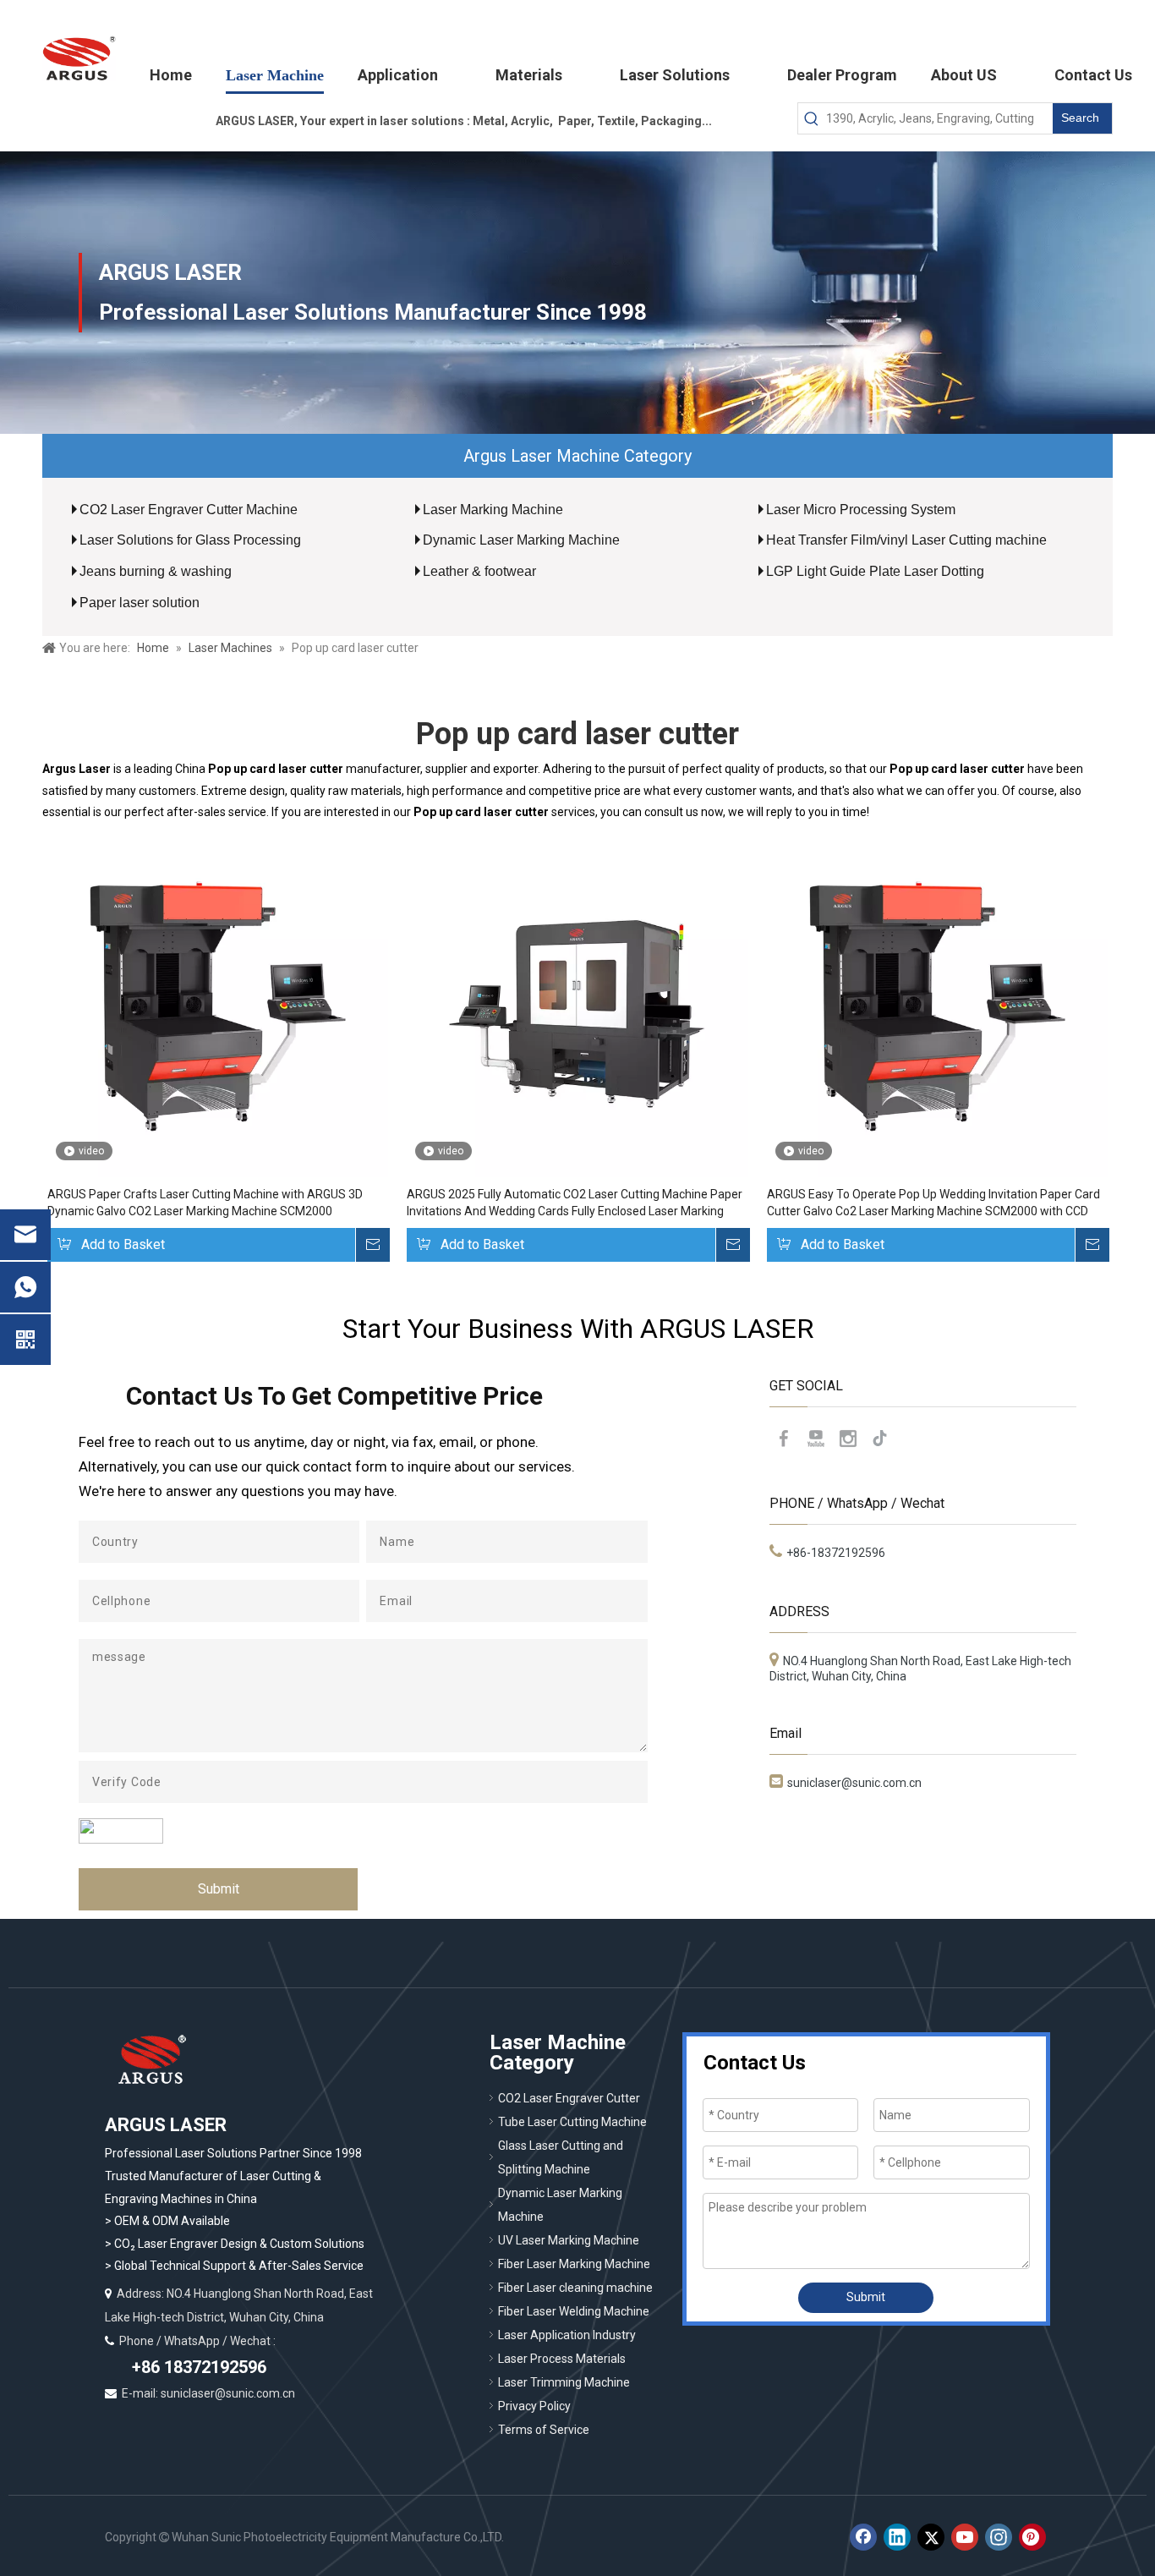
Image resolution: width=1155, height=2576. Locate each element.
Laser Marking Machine (493, 510)
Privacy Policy (534, 2406)
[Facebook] (784, 1439)
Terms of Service (544, 2430)
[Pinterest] (1032, 2537)
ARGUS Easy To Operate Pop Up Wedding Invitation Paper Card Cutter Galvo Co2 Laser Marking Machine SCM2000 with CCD (933, 1203)
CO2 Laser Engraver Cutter (569, 2098)
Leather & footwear (479, 571)
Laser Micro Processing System (861, 510)
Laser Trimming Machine (564, 2382)
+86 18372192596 (197, 2367)
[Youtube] (816, 1439)
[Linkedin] (897, 2537)
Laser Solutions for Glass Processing (190, 540)
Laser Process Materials (562, 2359)
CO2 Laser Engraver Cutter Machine (189, 510)
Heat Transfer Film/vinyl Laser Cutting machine (906, 540)
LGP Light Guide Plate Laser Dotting (875, 571)
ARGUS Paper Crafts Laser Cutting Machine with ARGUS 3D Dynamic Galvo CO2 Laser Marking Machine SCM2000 (205, 1203)
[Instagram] (848, 1439)
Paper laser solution (140, 603)
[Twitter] (931, 2537)
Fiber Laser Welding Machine (574, 2311)
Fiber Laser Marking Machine (574, 2264)
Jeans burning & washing (156, 571)
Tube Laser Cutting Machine (572, 2122)
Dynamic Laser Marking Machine (521, 540)
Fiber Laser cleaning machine (575, 2288)
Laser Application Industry (567, 2335)
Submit (219, 1889)
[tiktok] (880, 1439)
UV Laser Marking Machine (569, 2240)
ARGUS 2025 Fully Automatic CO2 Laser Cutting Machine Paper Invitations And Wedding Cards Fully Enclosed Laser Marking (575, 1203)
